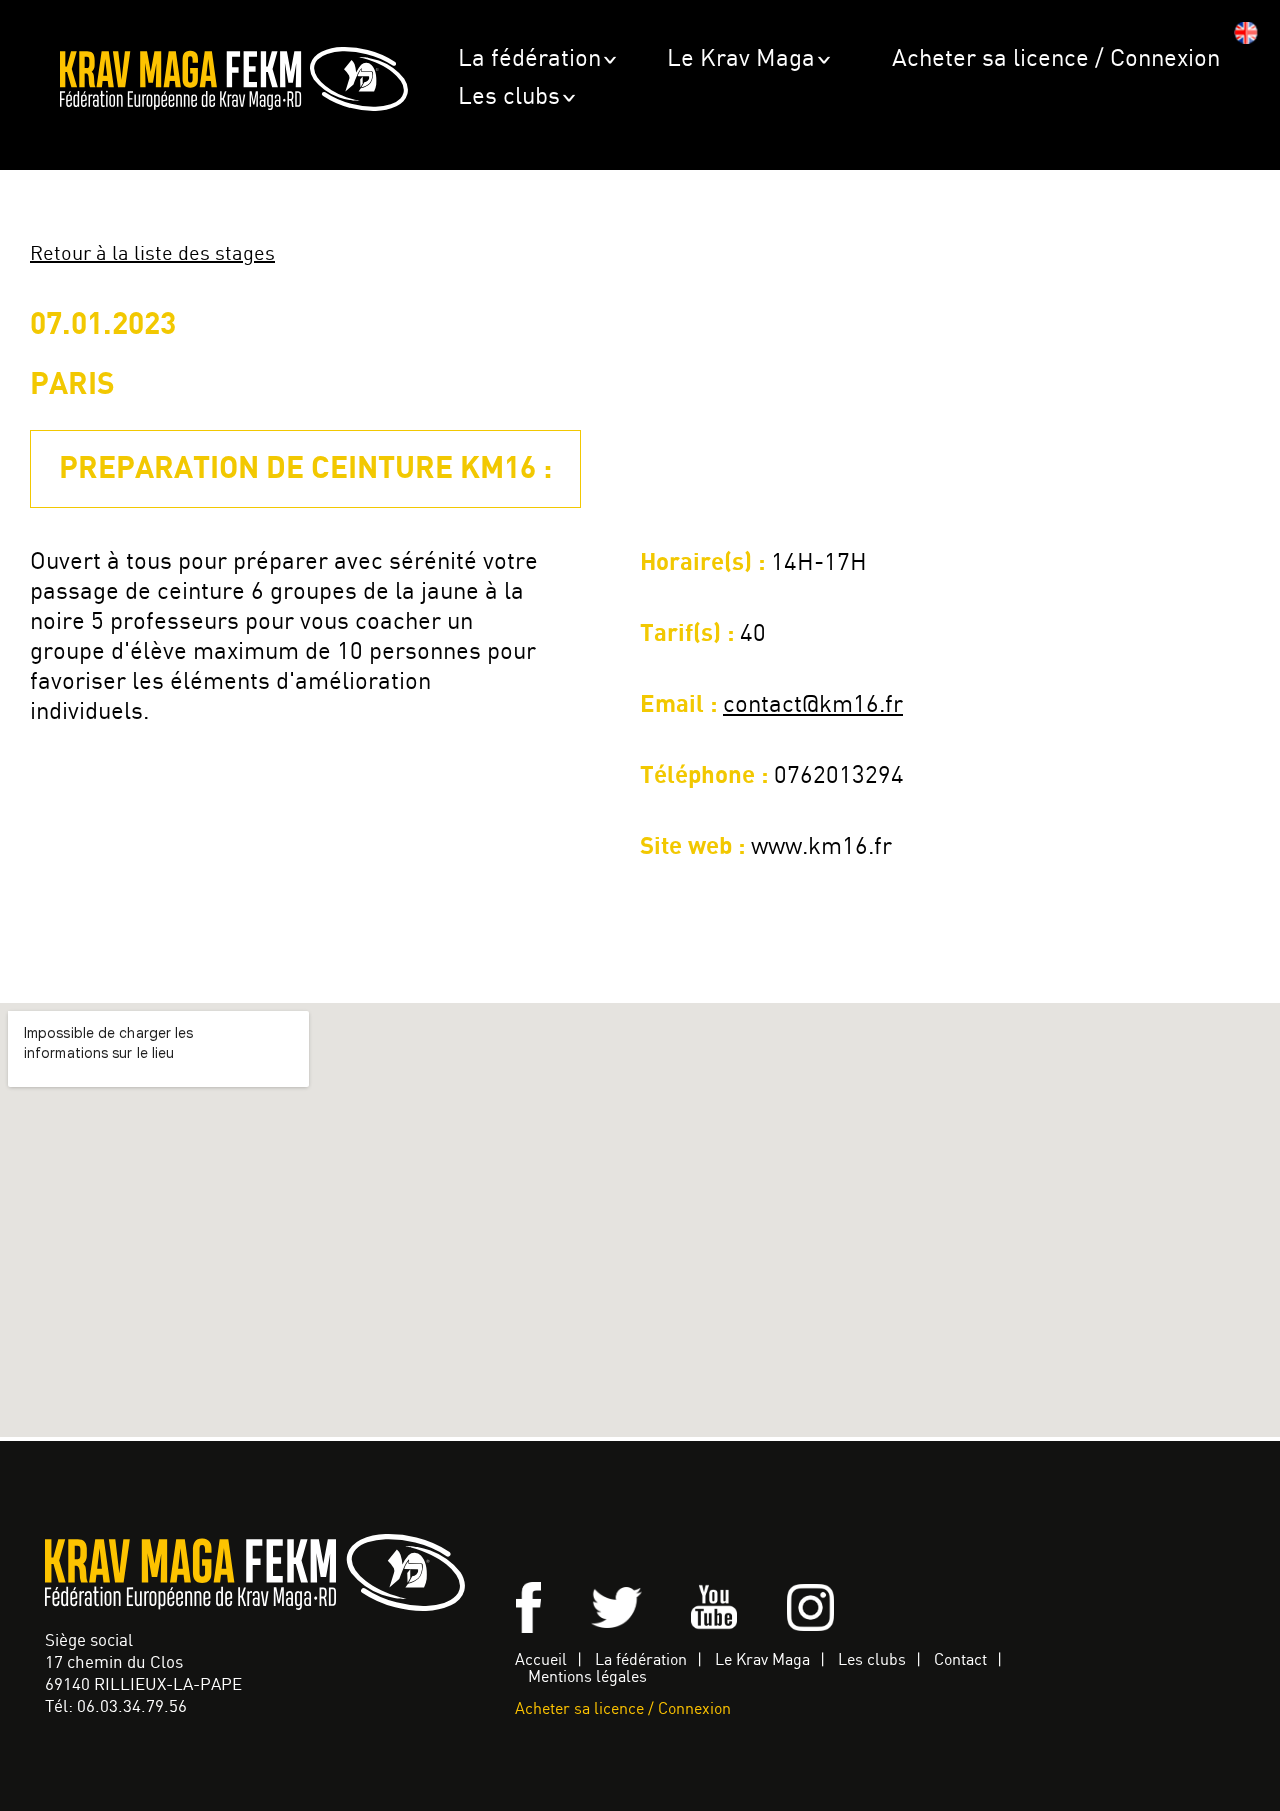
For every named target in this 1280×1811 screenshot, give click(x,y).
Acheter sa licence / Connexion (1056, 59)
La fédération (529, 59)
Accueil (541, 1660)
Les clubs (509, 97)
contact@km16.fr (813, 705)
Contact (960, 1660)
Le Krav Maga (741, 59)
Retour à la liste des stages (152, 254)
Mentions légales (587, 1677)
